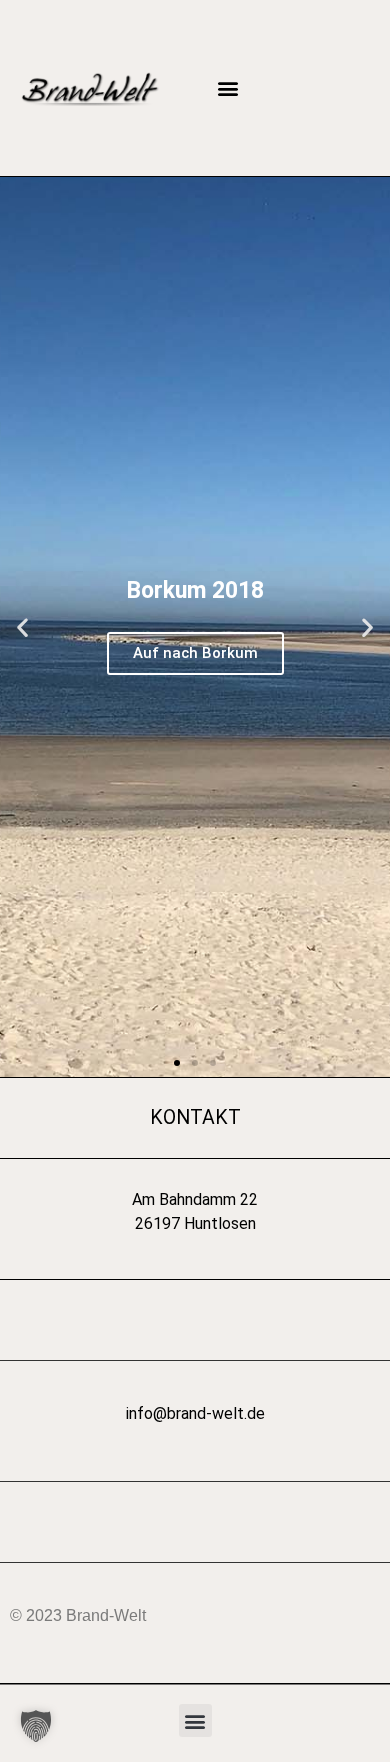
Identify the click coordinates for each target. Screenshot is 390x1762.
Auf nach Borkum (195, 653)
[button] (227, 88)
